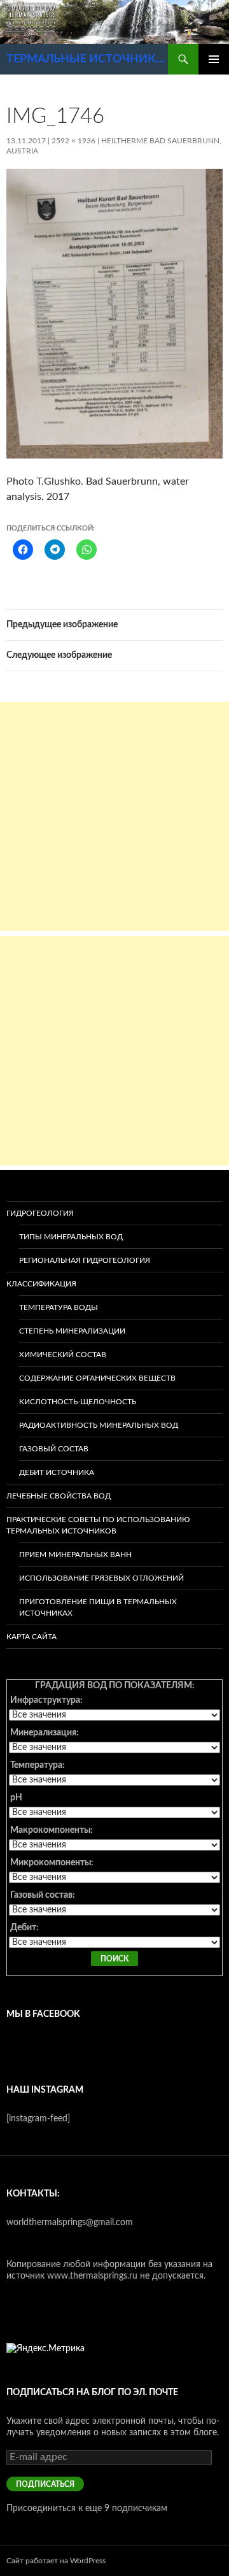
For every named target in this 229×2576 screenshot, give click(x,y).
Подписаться (45, 2484)
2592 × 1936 (73, 141)
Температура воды (59, 1307)
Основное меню (214, 59)
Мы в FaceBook (43, 2014)
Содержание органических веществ (97, 1378)
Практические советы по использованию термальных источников (98, 1525)
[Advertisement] (114, 816)
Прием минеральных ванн (75, 1555)
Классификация (41, 1284)
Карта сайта (31, 1637)
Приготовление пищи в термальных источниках (98, 1607)
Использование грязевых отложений (101, 1578)
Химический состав (63, 1355)
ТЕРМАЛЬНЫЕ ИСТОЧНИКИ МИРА (87, 59)
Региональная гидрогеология (85, 1260)
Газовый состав (54, 1449)
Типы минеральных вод (71, 1237)
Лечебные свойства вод (59, 1496)
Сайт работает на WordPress (56, 2561)
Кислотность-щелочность (78, 1402)
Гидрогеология (40, 1213)
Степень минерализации (72, 1331)
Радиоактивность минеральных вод (99, 1425)
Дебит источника (57, 1472)
